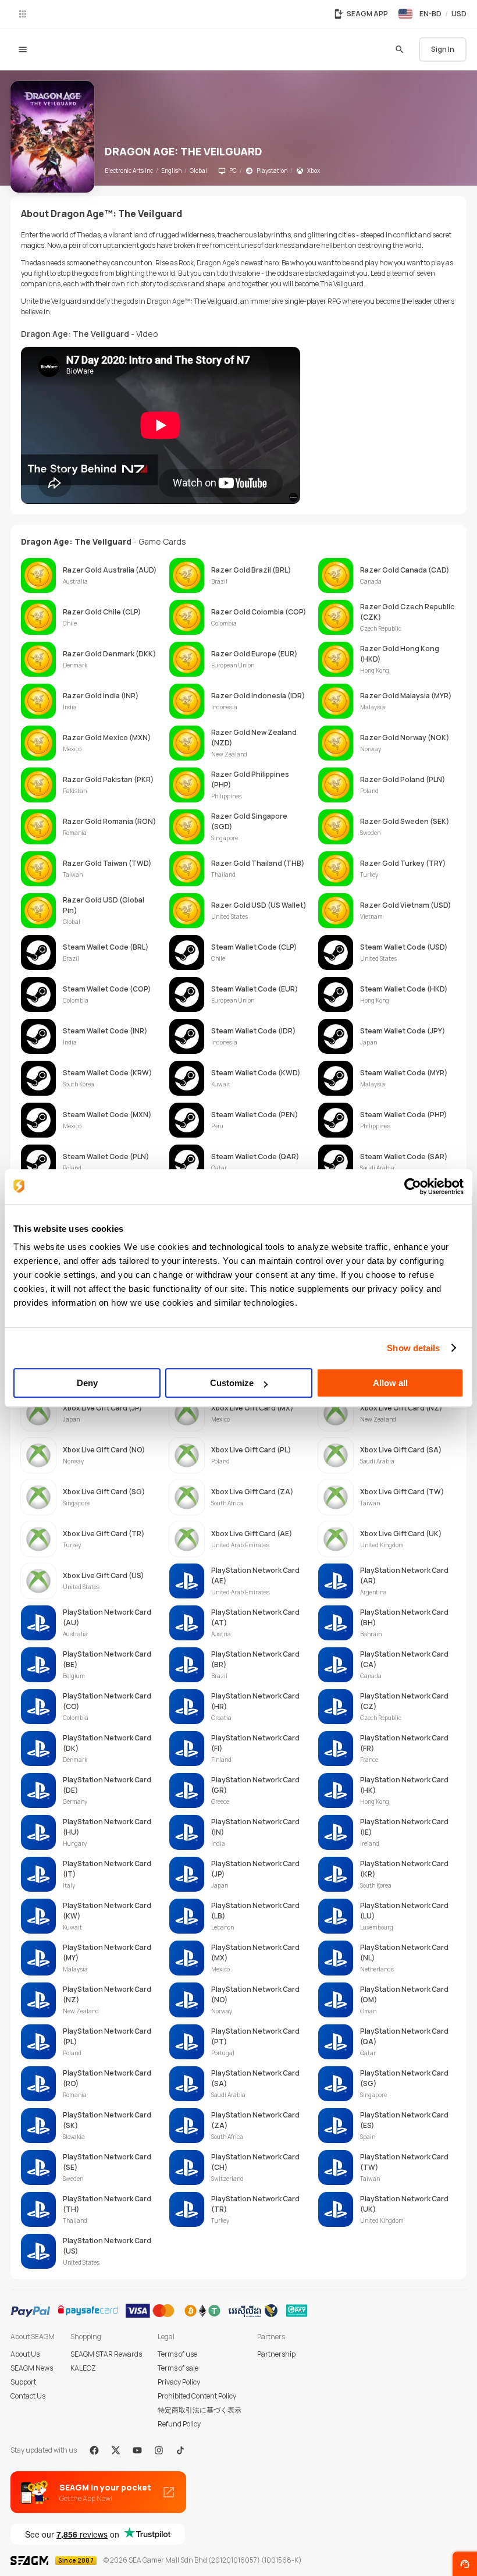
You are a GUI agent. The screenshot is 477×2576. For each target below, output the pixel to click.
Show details (413, 1348)
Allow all (390, 1383)
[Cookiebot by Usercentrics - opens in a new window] (413, 1186)
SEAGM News (32, 2368)
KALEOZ (83, 2368)
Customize (232, 1383)
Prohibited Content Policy (197, 2396)
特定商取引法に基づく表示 (200, 2410)
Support (23, 2382)
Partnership (276, 2354)
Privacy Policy (179, 2382)
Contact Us (28, 2396)
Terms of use (177, 2354)
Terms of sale (178, 2368)
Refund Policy (179, 2424)
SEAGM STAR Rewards (106, 2354)
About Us (25, 2354)
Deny (87, 1383)
